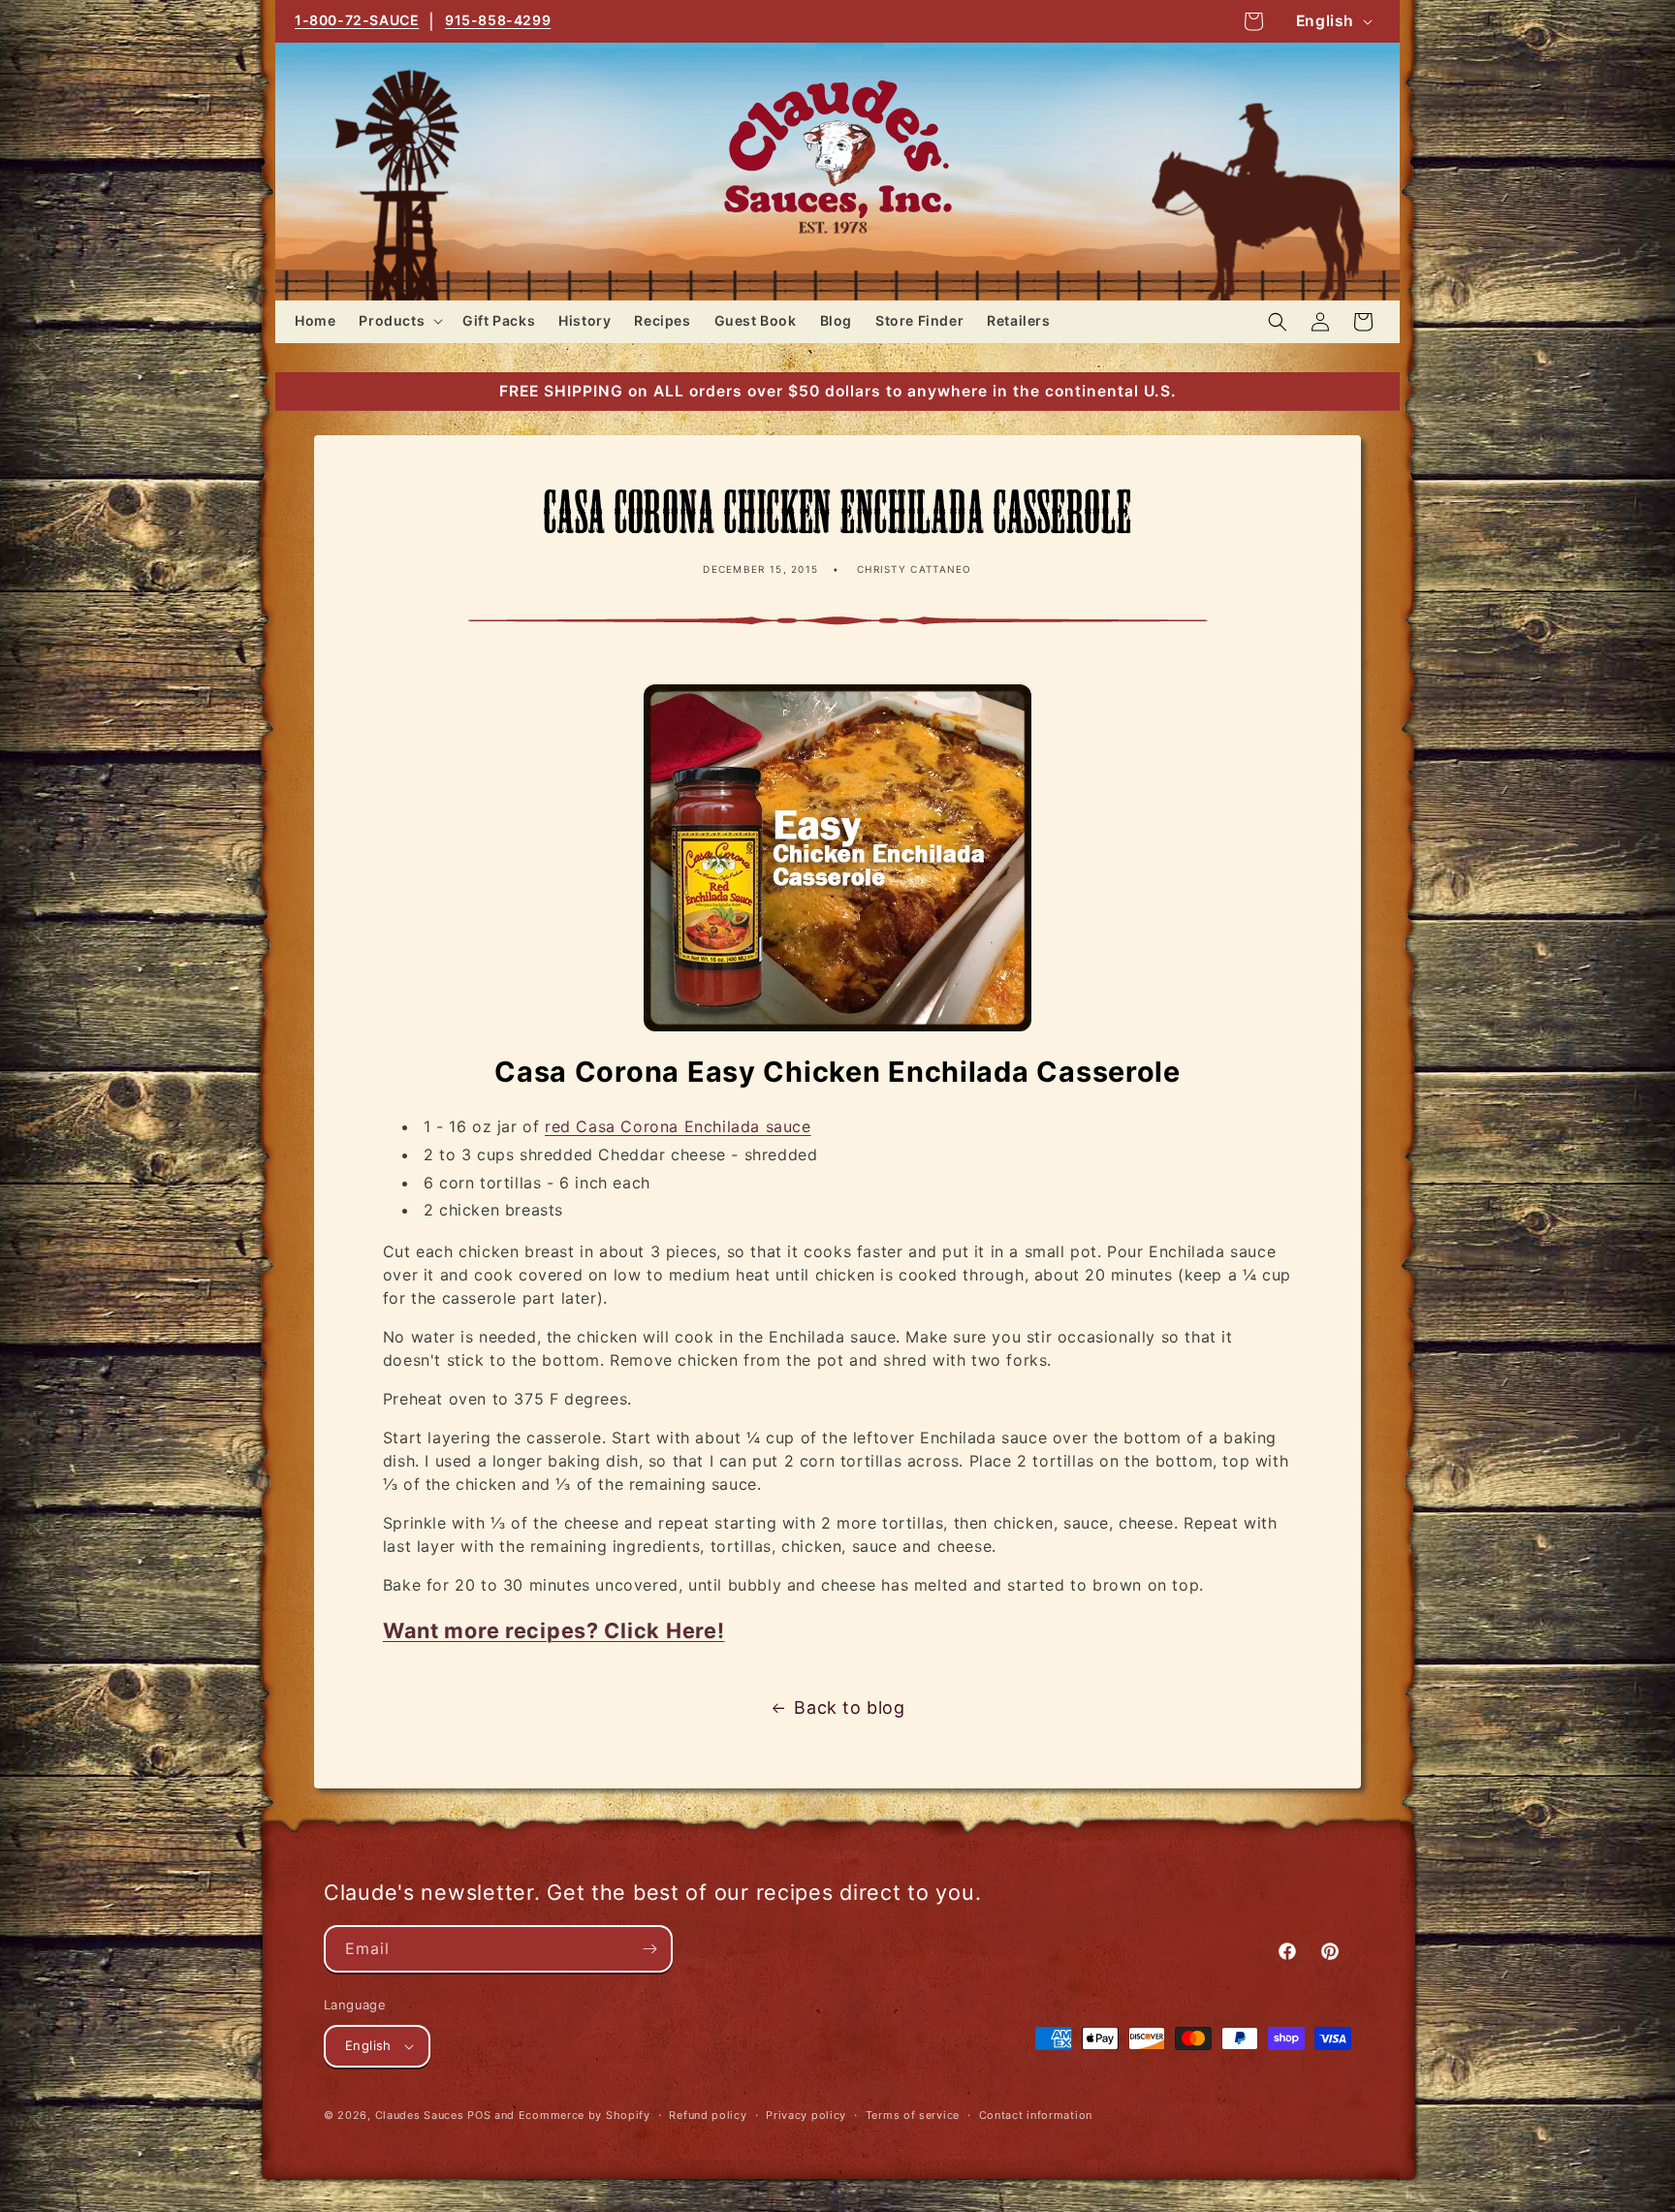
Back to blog (849, 1707)
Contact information (1036, 2115)
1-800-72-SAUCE (357, 20)
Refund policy (708, 2115)
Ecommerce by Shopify (585, 2115)
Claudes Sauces (420, 2115)
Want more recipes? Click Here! (554, 1630)
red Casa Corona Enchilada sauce (678, 1126)
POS (479, 2115)
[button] (399, 321)
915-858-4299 (498, 20)
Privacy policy (806, 2115)
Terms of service (913, 2115)
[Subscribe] (649, 1949)
